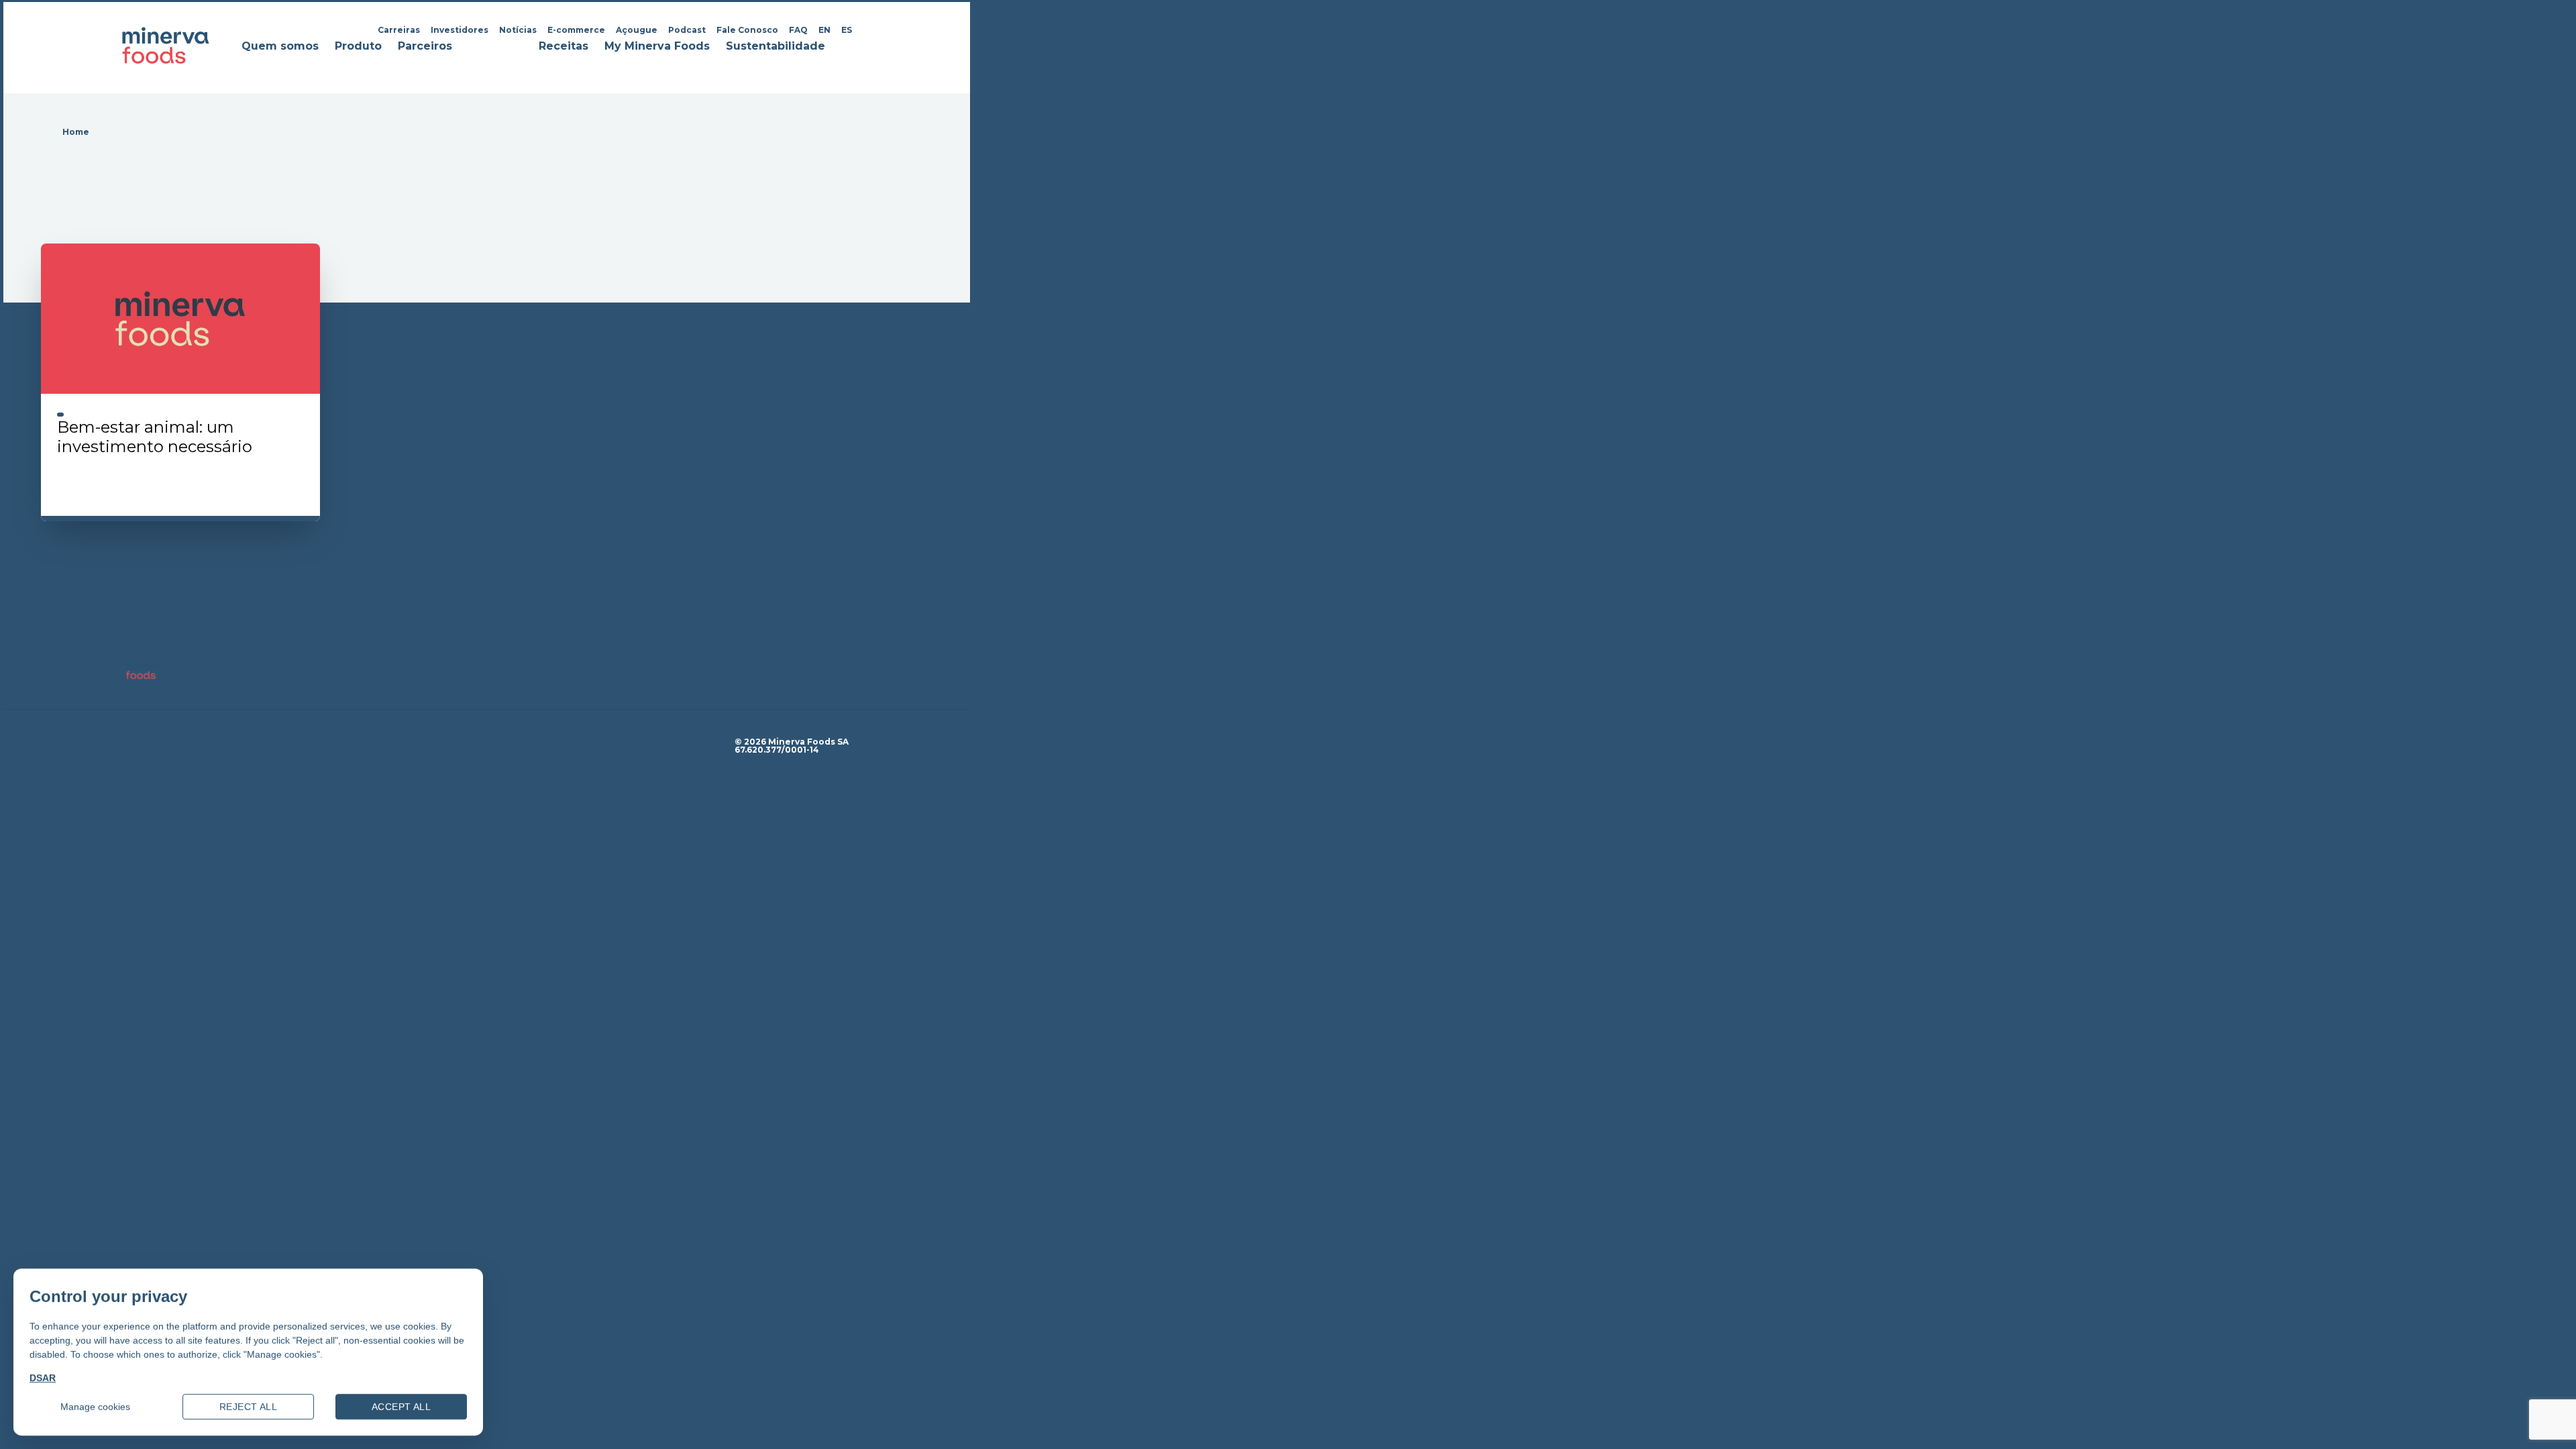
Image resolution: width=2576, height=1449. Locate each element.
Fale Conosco (747, 30)
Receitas (563, 47)
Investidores (460, 30)
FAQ (798, 30)
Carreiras (399, 30)
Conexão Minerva (494, 742)
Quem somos (280, 47)
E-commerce (576, 30)
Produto (358, 47)
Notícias (518, 30)
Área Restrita (352, 742)
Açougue (637, 30)
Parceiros (425, 47)
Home (76, 132)
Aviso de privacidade (257, 742)
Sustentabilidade (775, 47)
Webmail (418, 742)
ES (847, 30)
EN (824, 30)
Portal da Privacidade (174, 766)
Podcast (687, 30)
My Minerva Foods (657, 47)
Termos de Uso (159, 742)
